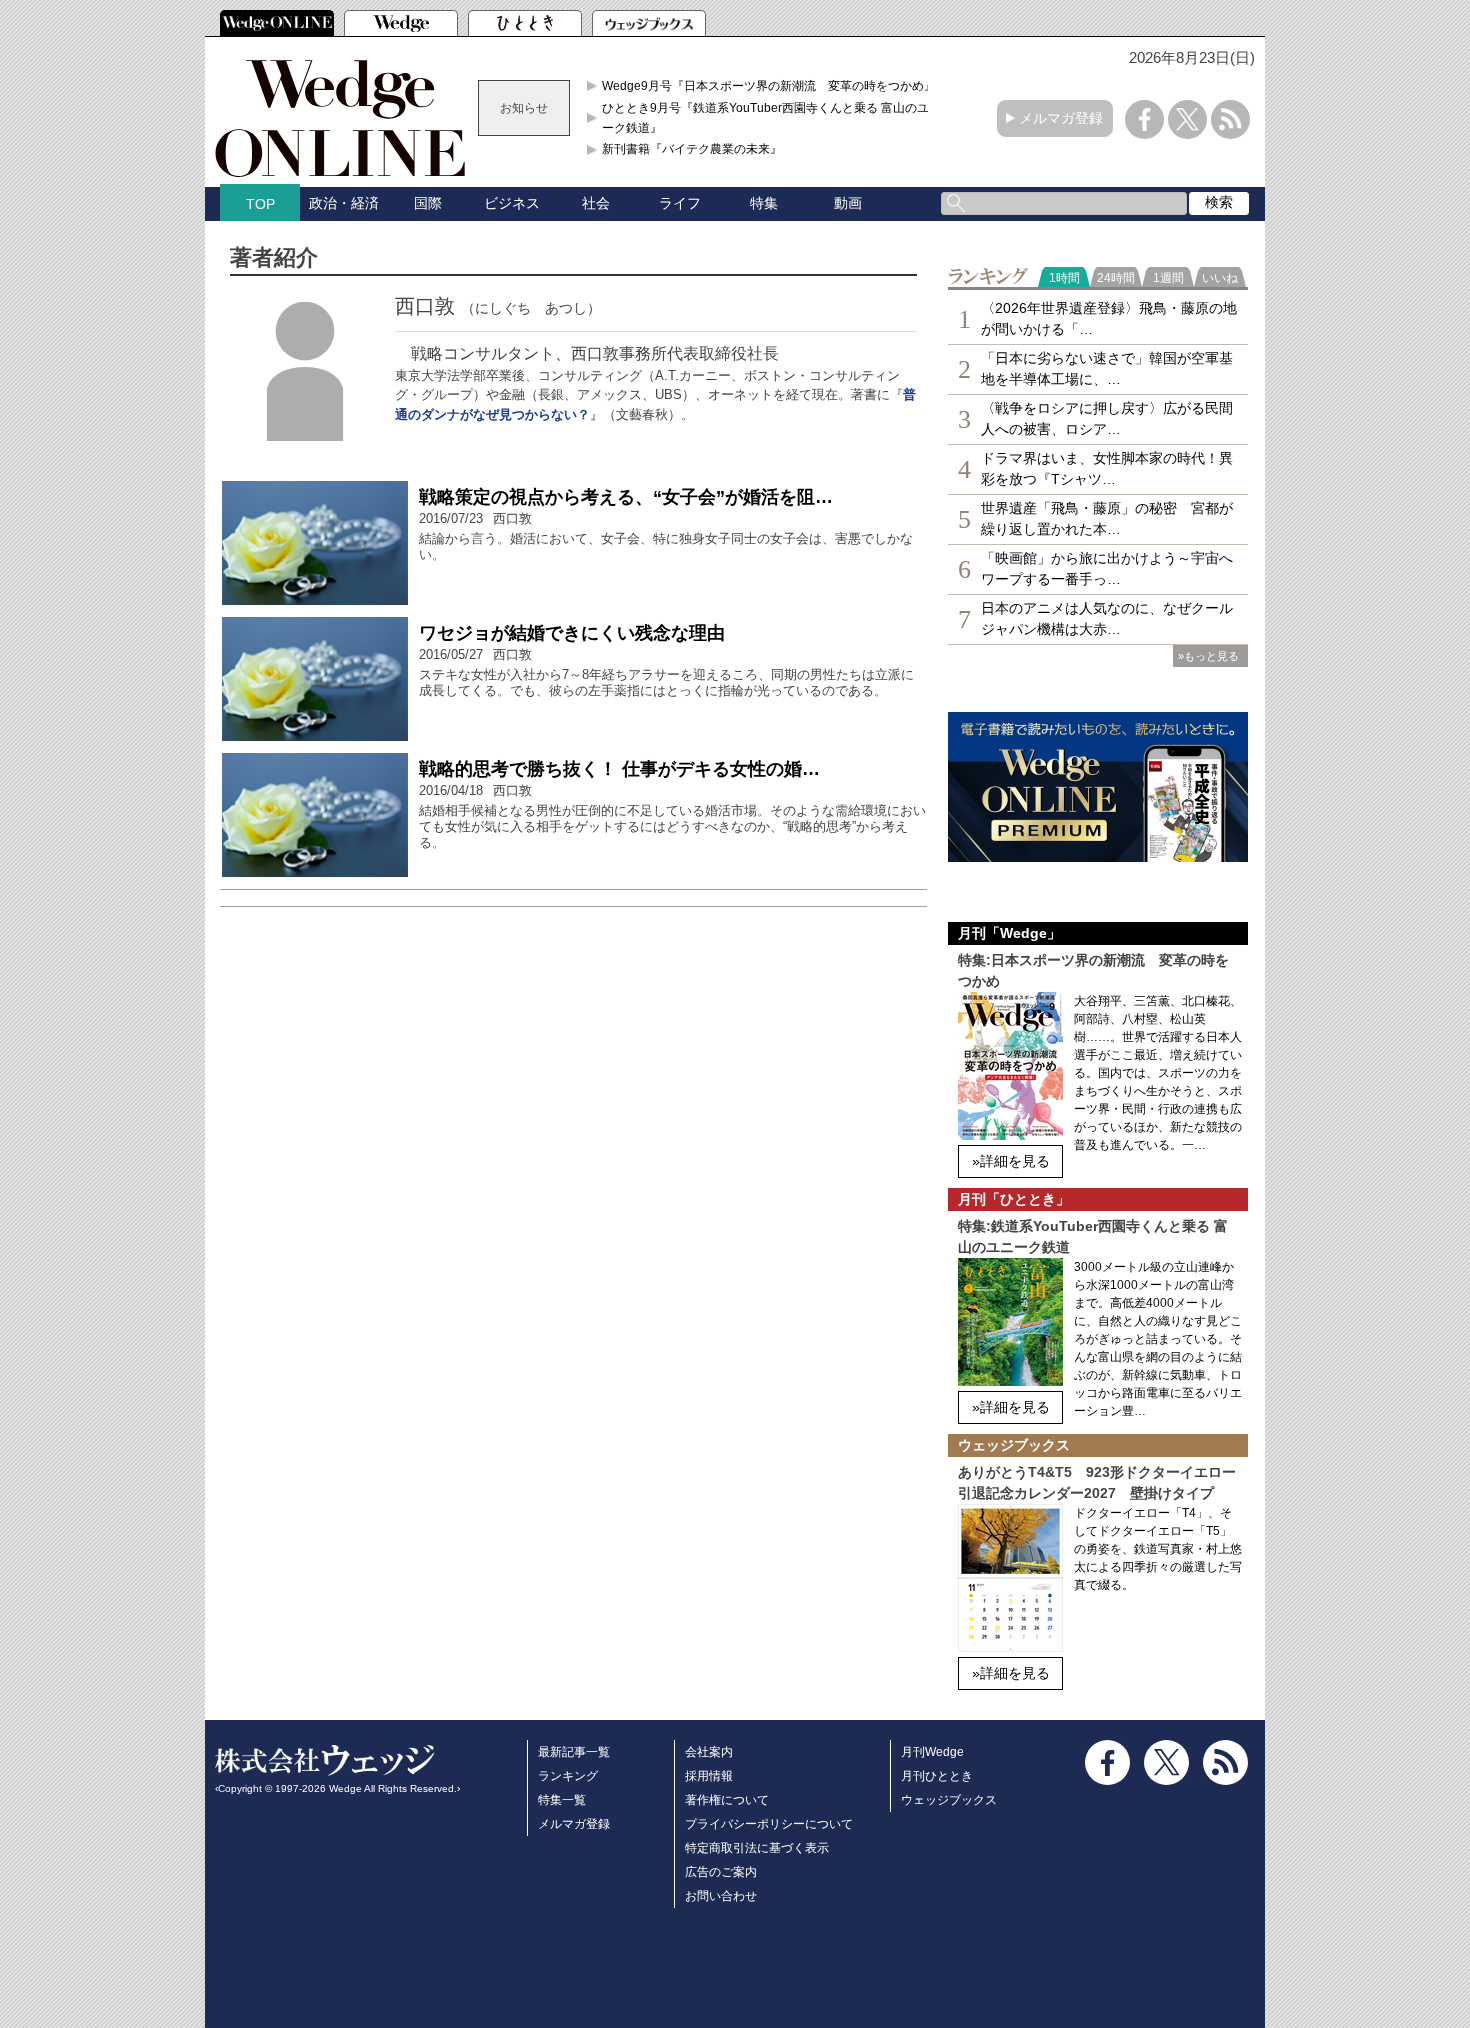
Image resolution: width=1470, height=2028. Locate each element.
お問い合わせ (721, 1896)
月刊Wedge (932, 1752)
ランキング (568, 1776)
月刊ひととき (937, 1776)
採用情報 (709, 1776)
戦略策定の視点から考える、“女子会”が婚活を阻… (626, 497)
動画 (848, 203)
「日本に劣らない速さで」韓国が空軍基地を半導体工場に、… (1107, 368)
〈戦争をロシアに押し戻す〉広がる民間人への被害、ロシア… (1107, 418)
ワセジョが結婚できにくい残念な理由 (572, 633)
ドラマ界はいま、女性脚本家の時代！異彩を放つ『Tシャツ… (1107, 468)
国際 (428, 203)
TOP (260, 204)
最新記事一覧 (574, 1752)
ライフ (680, 203)
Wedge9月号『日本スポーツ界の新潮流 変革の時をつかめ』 (769, 86)
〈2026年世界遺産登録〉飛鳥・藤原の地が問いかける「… (1109, 318)
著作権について (727, 1800)
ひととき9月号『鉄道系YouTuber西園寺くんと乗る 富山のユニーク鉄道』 (771, 118)
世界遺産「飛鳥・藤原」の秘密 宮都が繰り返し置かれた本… (1107, 518)
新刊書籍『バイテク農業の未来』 (692, 149)
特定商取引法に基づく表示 (757, 1848)
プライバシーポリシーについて (769, 1824)
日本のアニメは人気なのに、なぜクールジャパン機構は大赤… (1107, 618)
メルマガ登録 (1061, 118)
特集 (764, 203)
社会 (596, 203)
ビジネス (512, 203)
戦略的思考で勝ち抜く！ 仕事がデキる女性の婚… (619, 769)
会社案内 (709, 1752)
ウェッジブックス (949, 1800)
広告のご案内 (721, 1872)
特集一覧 (562, 1800)
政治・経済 (344, 203)
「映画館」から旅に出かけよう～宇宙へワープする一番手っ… (1107, 568)
